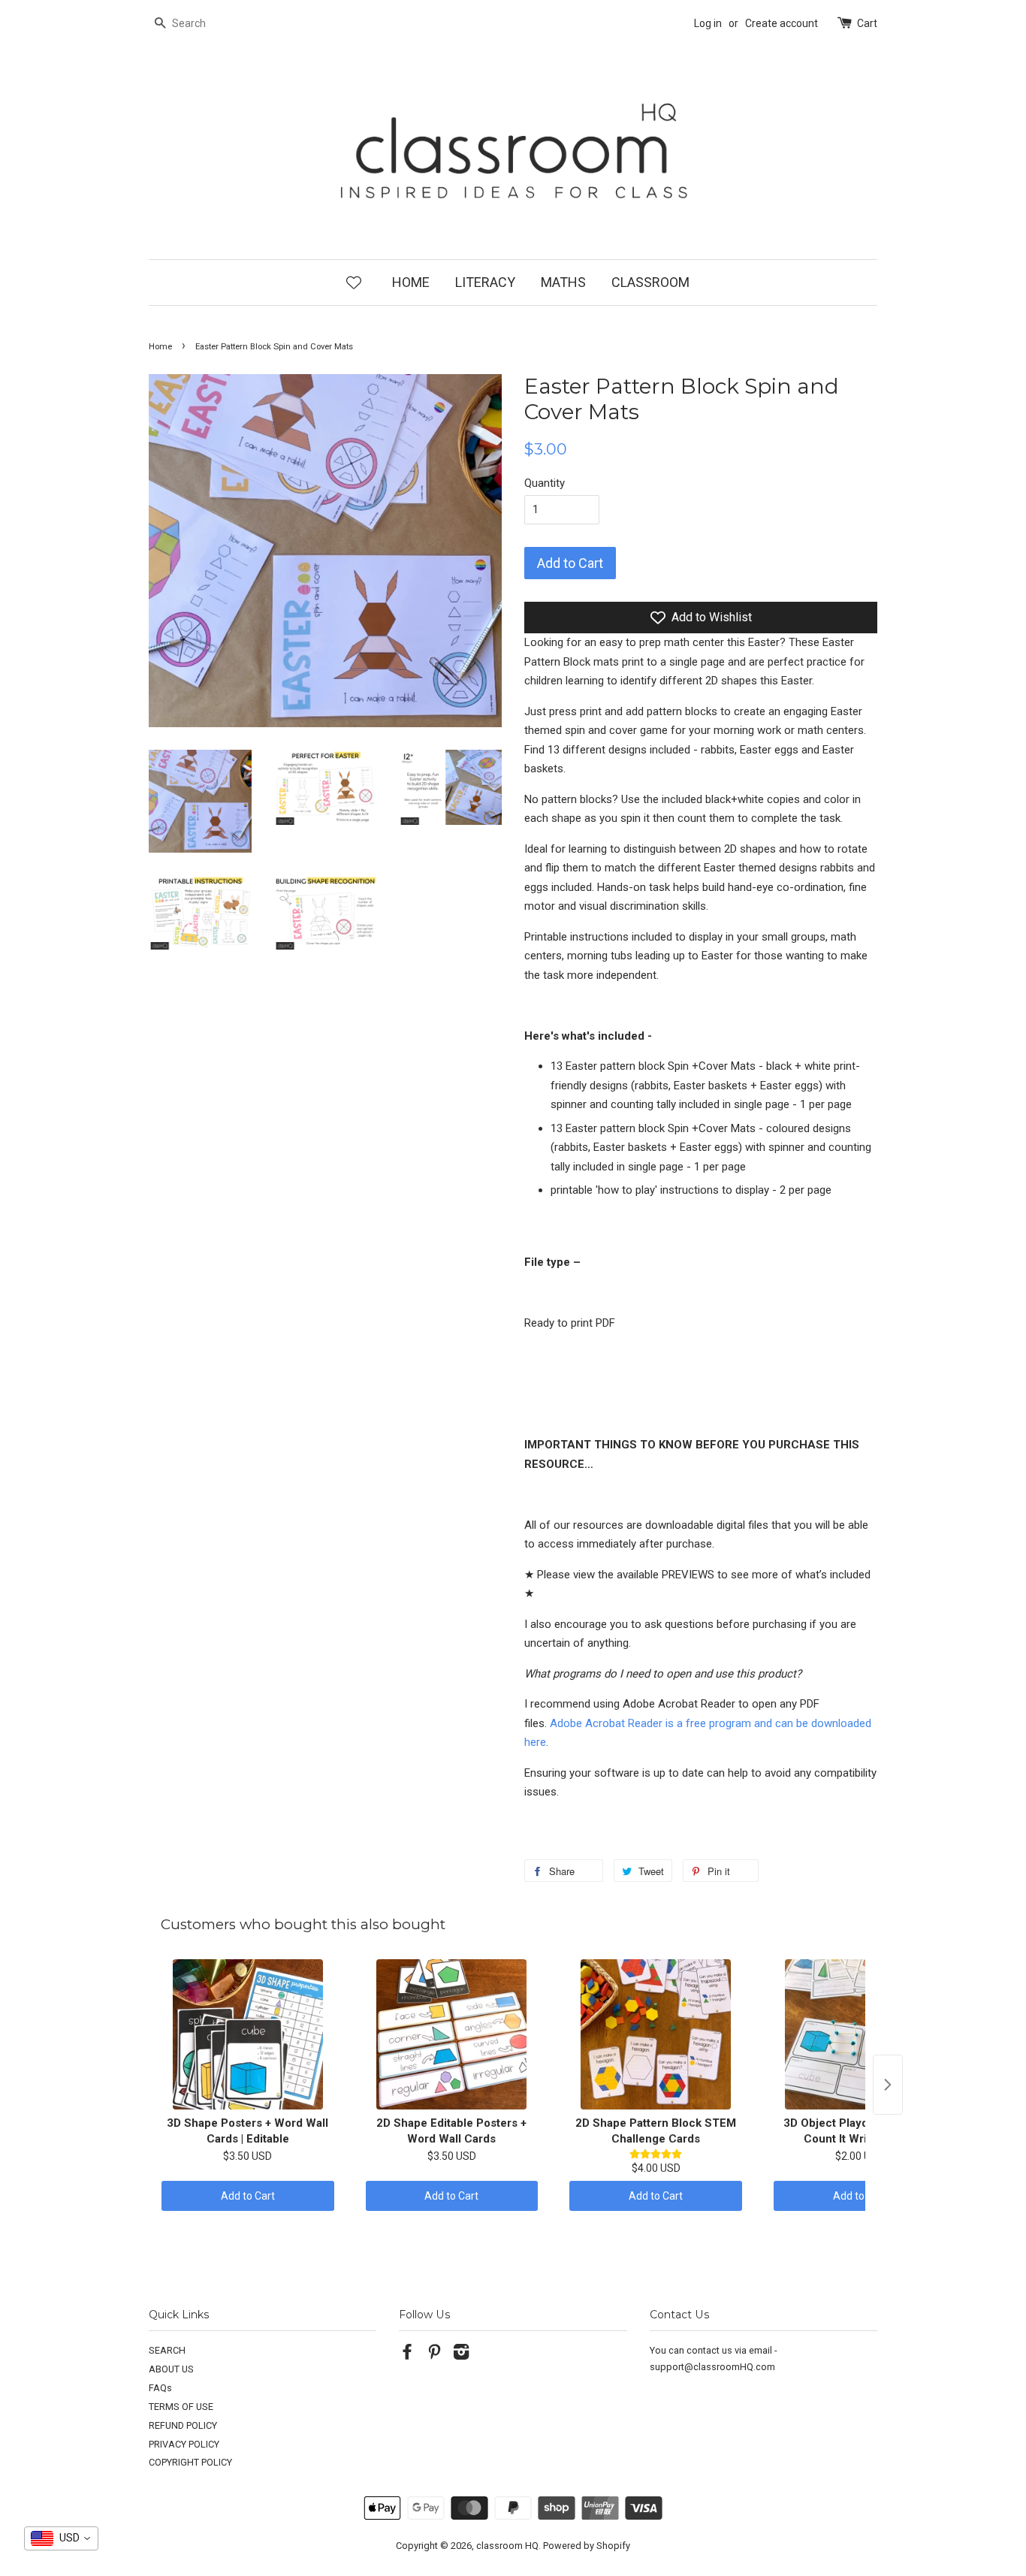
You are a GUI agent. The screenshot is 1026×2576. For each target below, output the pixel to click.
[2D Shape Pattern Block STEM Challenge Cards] (656, 2034)
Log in (708, 23)
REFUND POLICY (183, 2425)
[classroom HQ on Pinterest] (434, 2355)
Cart (867, 23)
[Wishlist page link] (354, 282)
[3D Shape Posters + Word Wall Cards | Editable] (248, 2034)
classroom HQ (507, 2546)
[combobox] (61, 2538)
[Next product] (888, 2085)
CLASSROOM (650, 282)
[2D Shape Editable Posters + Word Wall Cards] (452, 2034)
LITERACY (485, 282)
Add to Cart (248, 2196)
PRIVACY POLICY (184, 2444)
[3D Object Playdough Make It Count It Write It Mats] (860, 2034)
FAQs (160, 2388)
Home (160, 347)
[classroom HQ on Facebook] (407, 2355)
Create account (782, 23)
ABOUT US (171, 2369)
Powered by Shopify (587, 2546)
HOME (411, 282)
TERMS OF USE (181, 2407)
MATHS (563, 282)
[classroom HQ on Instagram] (461, 2355)
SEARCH (167, 2350)
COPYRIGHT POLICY (190, 2462)
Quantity (545, 483)
